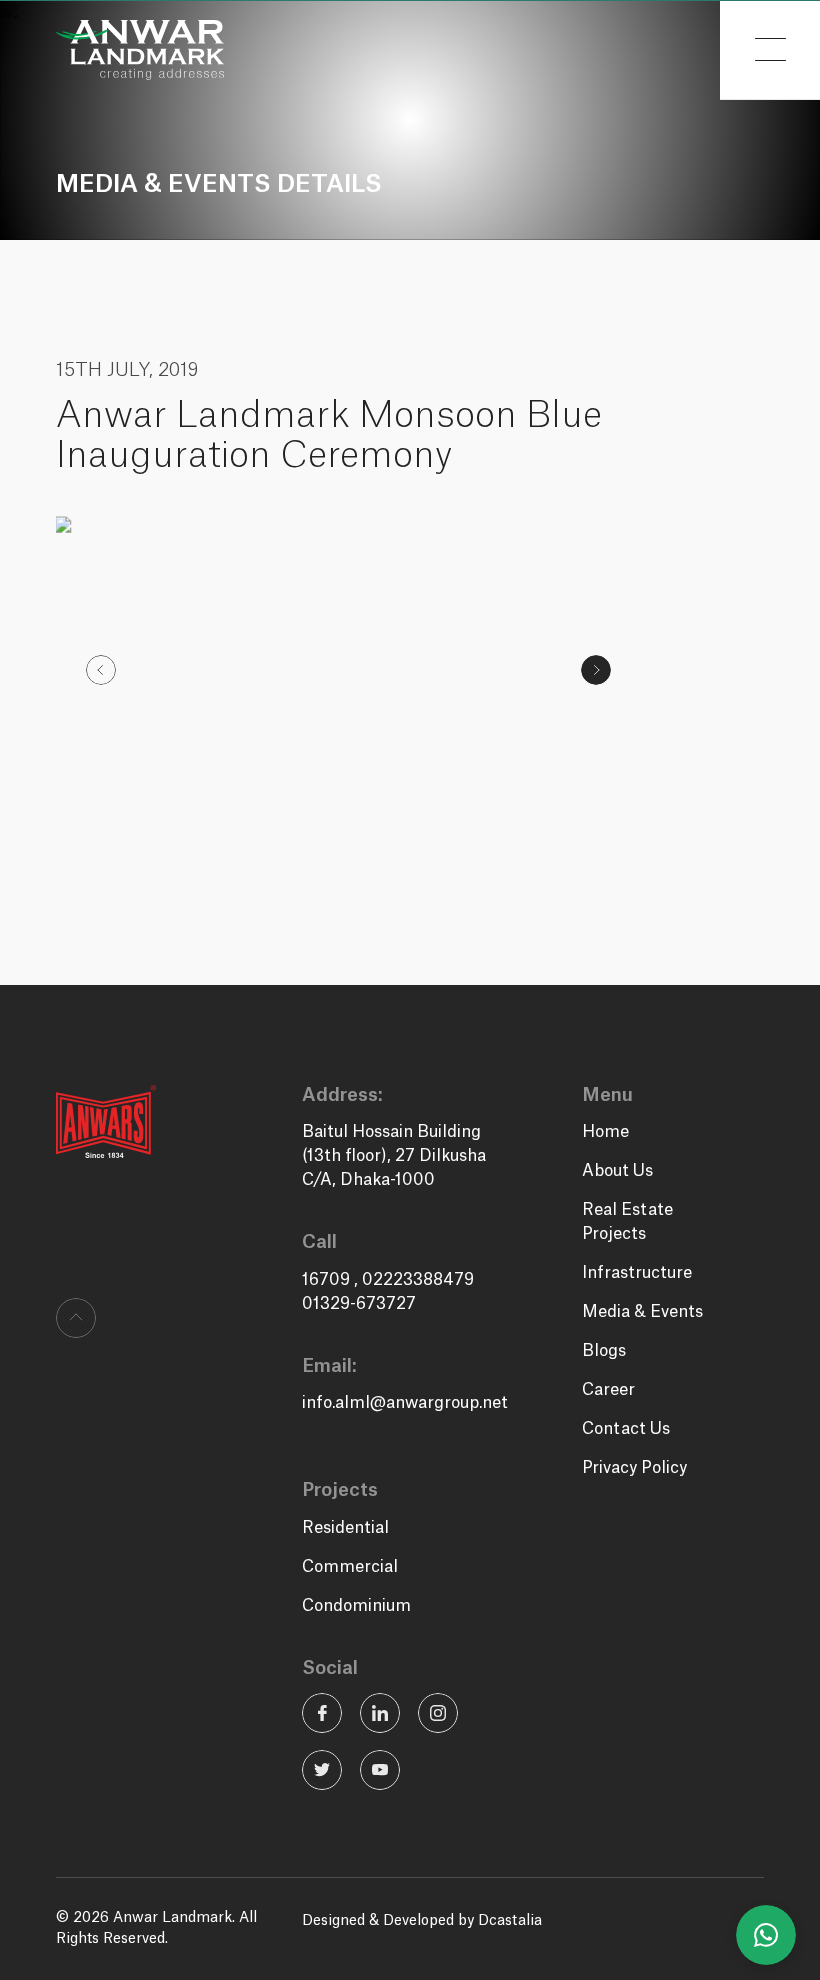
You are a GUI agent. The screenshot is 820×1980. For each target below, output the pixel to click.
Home (605, 1132)
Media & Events (642, 1312)
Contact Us (626, 1429)
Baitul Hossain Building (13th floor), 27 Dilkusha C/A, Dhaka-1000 (394, 1156)
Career (608, 1390)
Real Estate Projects (627, 1222)
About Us (617, 1171)
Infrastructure (637, 1273)
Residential (345, 1528)
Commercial (350, 1567)
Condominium (356, 1606)
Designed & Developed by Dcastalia (422, 1921)
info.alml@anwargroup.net (405, 1403)
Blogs (604, 1351)
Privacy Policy (634, 1468)
